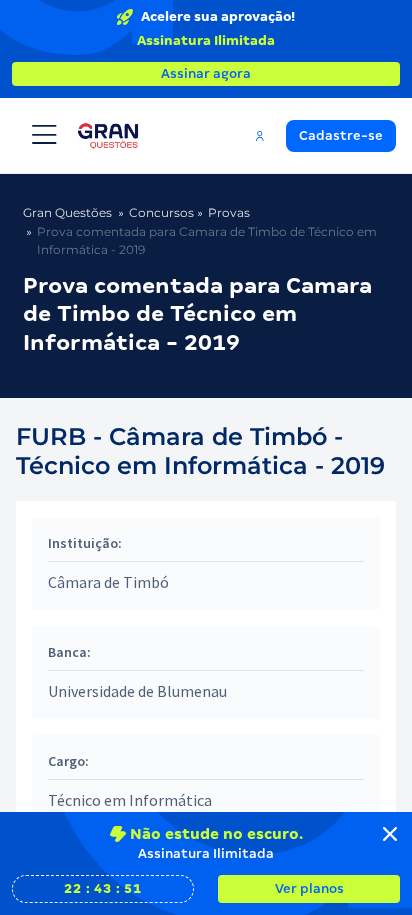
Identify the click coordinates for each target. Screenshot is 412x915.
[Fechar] (390, 834)
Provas (229, 212)
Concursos (161, 212)
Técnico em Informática (130, 800)
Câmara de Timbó (108, 582)
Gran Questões (67, 212)
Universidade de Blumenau (137, 691)
